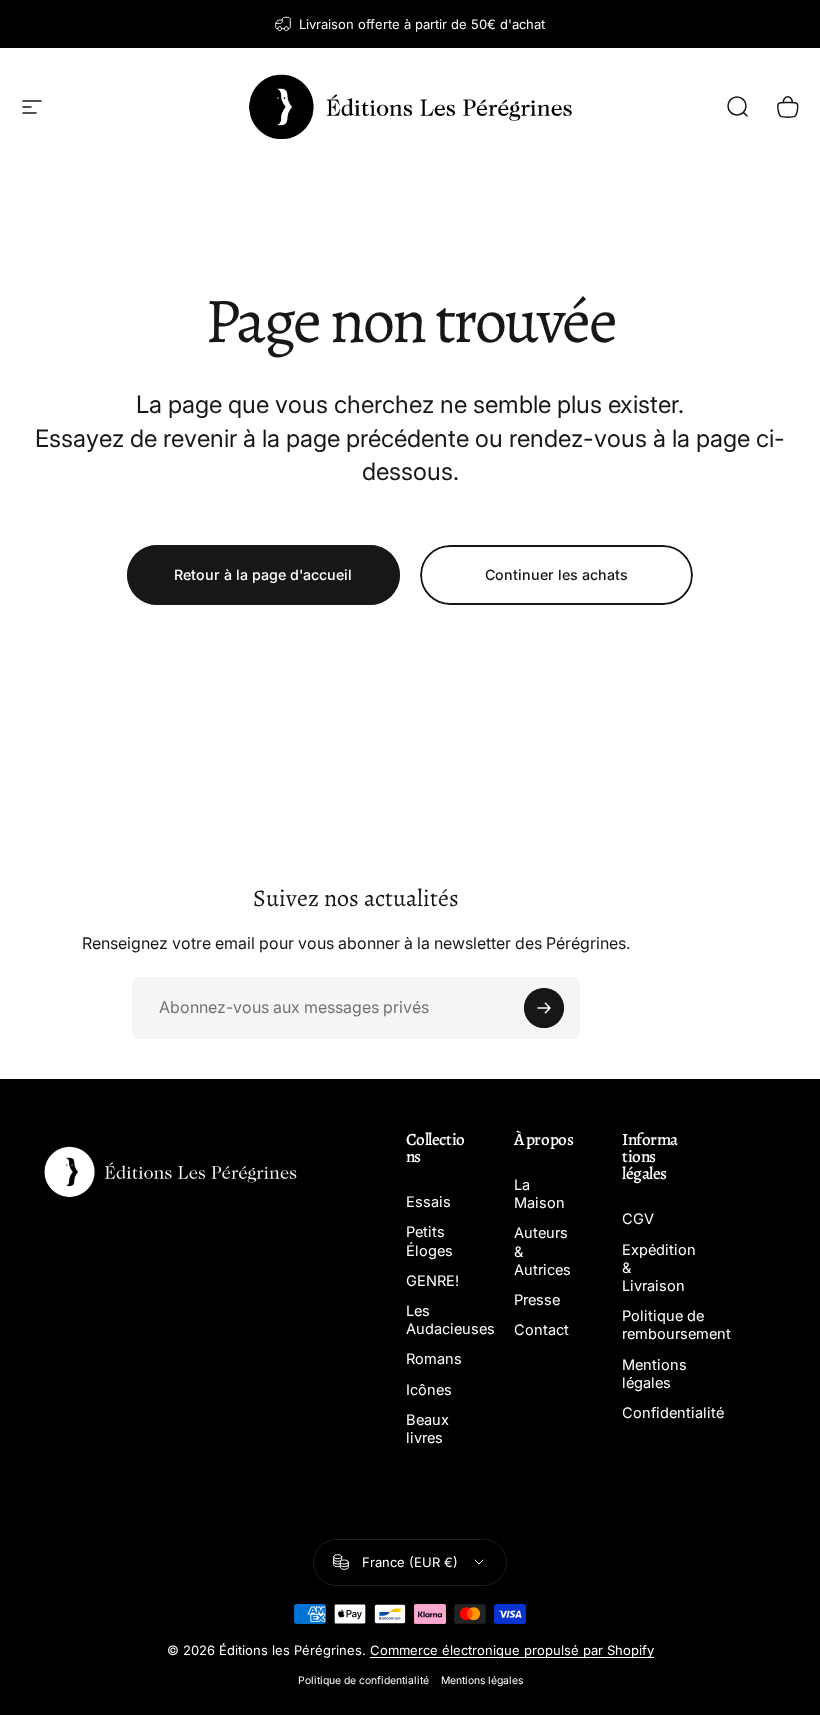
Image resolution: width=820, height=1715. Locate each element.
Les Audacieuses (450, 1320)
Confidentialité (673, 1413)
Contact (541, 1330)
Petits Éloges (429, 1241)
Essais (428, 1202)
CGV (638, 1219)
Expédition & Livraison (659, 1268)
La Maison (539, 1194)
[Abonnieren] (544, 1008)
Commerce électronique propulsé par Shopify (512, 1650)
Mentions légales (654, 1374)
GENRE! (432, 1281)
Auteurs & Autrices (542, 1251)
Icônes (429, 1390)
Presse (537, 1300)
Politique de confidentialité (363, 1680)
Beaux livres (427, 1429)
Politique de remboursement (676, 1325)
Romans (434, 1359)
